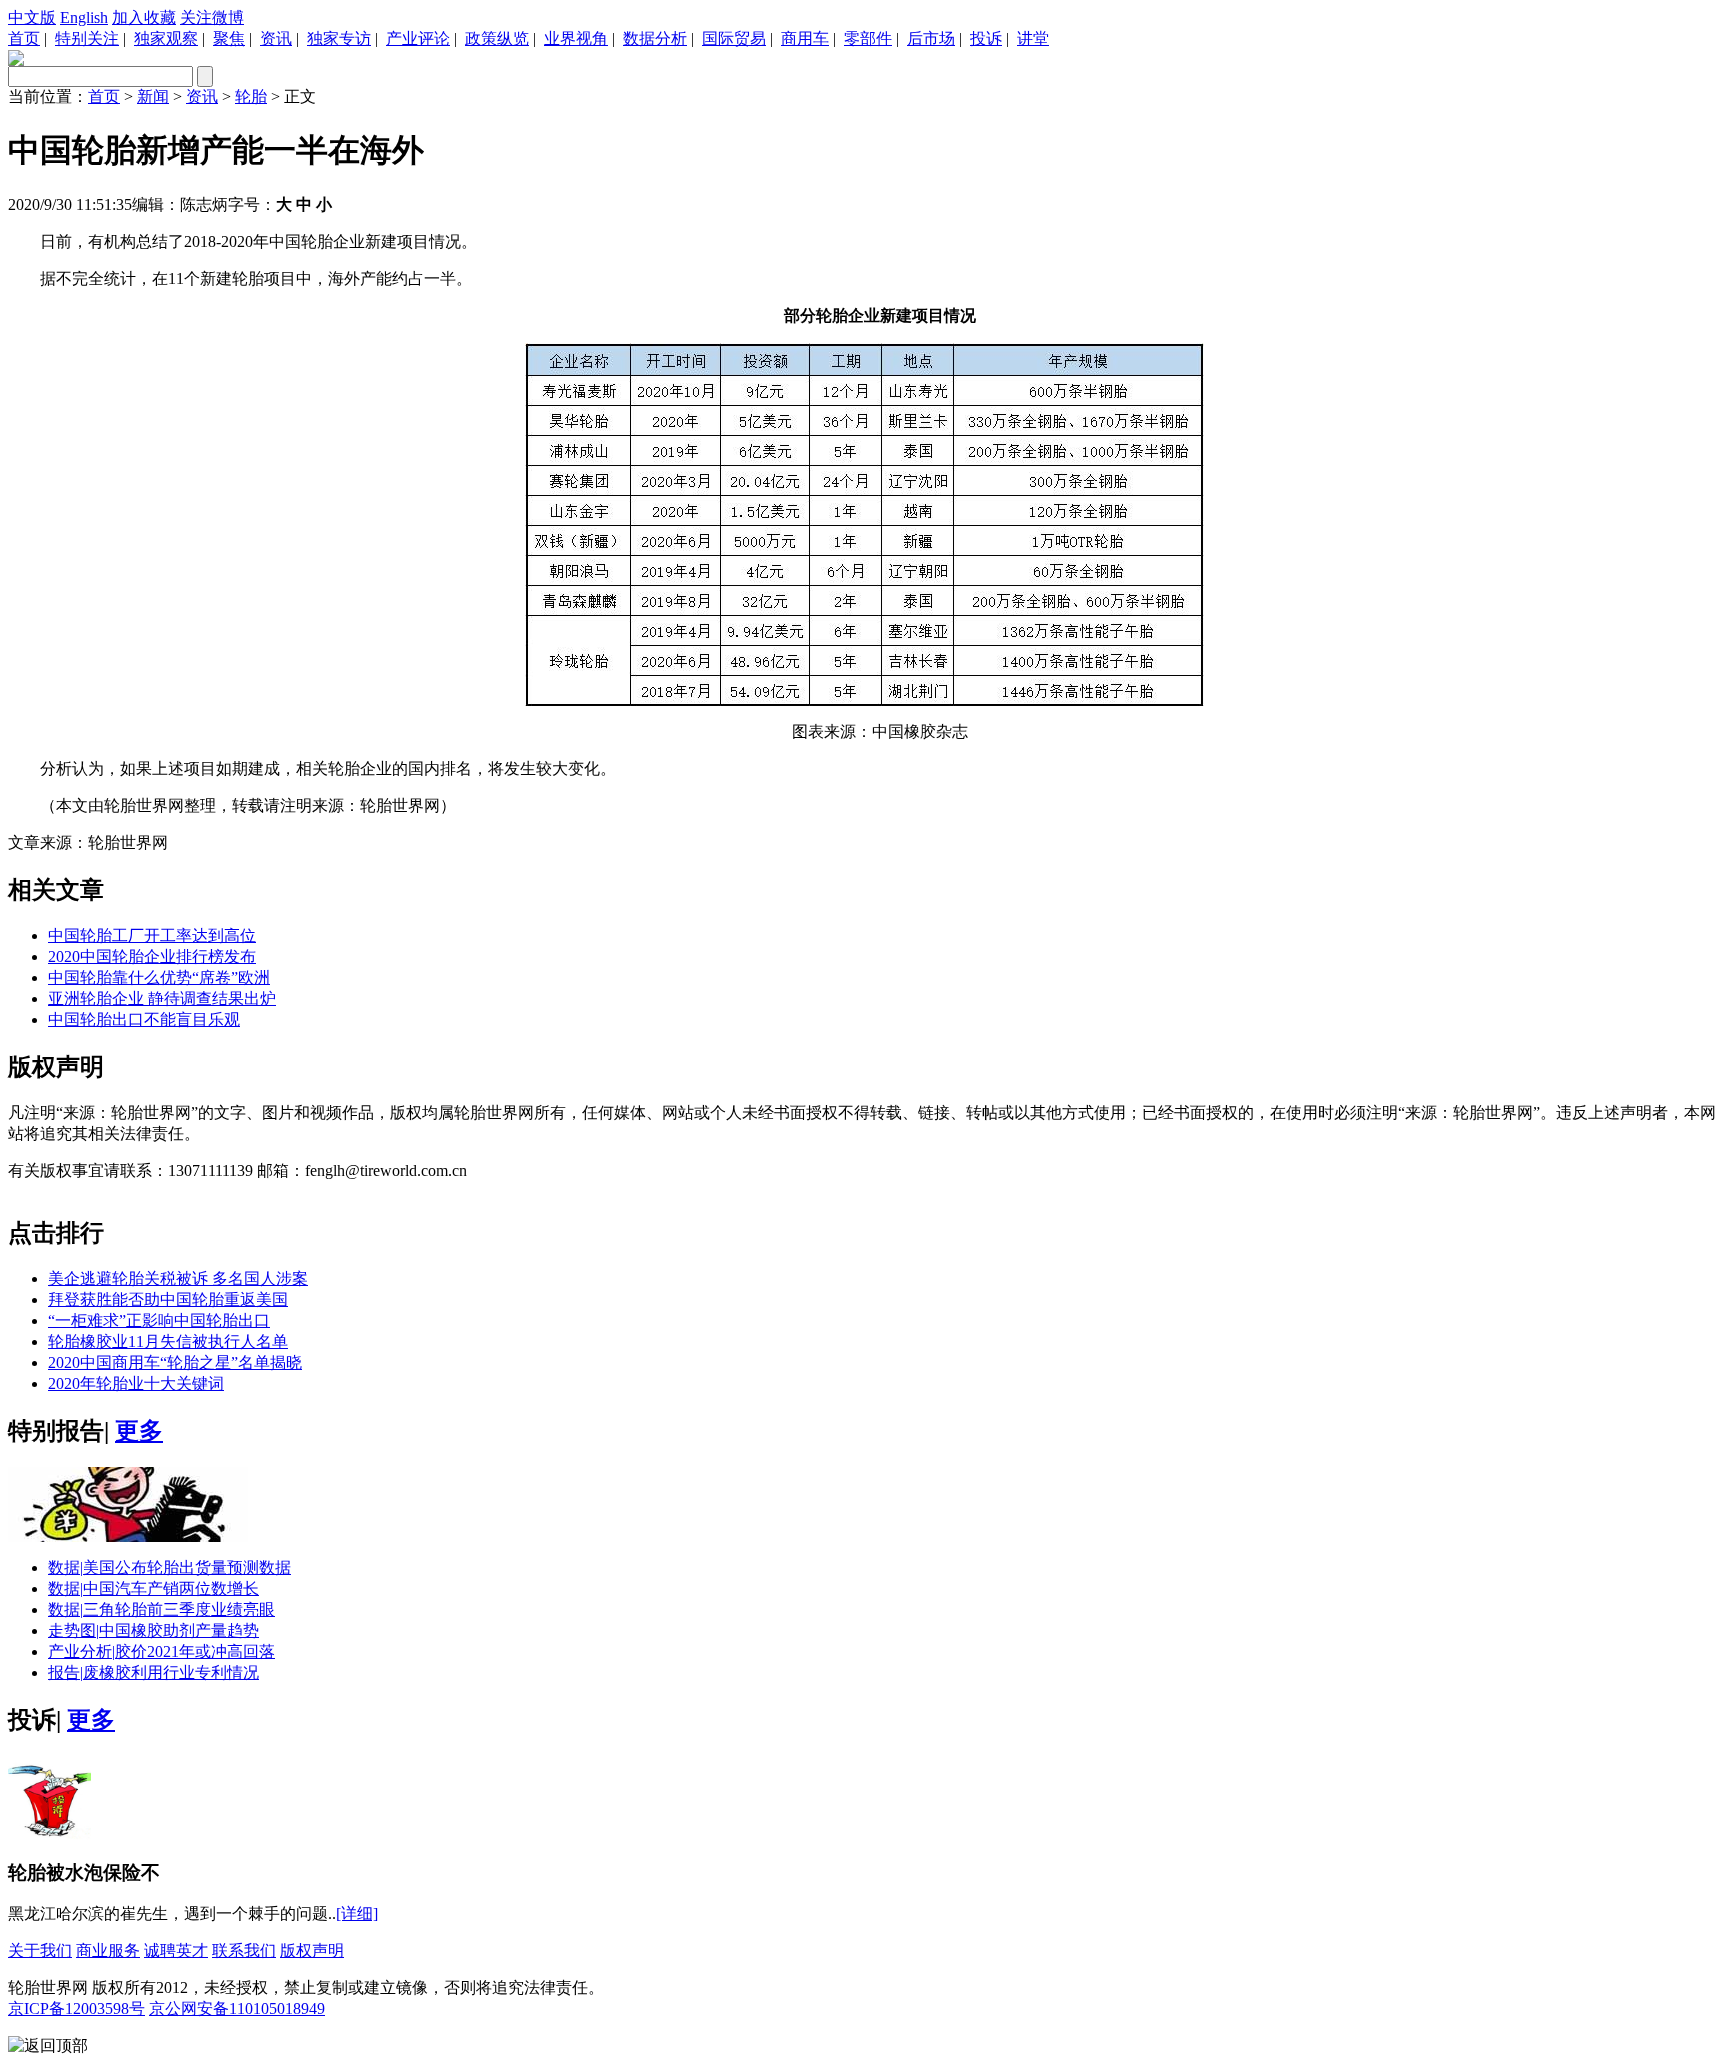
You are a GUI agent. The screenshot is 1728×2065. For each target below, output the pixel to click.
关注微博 (212, 17)
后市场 (931, 38)
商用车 (805, 38)
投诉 (986, 38)
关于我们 (40, 1950)
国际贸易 (734, 38)
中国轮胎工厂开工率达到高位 (152, 935)
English (84, 17)
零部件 (868, 38)
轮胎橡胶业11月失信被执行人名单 (168, 1341)
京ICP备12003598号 (76, 2008)
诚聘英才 (176, 1950)
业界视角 (576, 38)
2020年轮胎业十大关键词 (136, 1383)
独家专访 (339, 38)
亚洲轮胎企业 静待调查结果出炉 (162, 998)
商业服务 (108, 1950)
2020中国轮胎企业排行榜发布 (152, 956)
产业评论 (418, 38)
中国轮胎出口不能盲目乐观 (144, 1019)
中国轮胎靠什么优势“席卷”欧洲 (159, 977)
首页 (24, 38)
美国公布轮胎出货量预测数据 (169, 1567)
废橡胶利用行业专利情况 (153, 1672)
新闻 (153, 96)
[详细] (357, 1913)
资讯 (276, 38)
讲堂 (1033, 38)
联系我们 (244, 1950)
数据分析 (655, 38)
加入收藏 (144, 17)
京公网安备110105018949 (237, 2008)
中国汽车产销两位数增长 (153, 1588)
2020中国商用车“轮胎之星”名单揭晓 (175, 1362)
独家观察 (166, 38)
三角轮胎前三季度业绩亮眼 (161, 1609)
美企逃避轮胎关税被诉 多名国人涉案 (178, 1278)
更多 (139, 1431)
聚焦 (229, 38)
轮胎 (251, 96)
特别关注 (87, 38)
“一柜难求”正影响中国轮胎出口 (159, 1320)
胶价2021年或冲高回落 (161, 1651)
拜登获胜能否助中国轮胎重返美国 (168, 1299)
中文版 (32, 17)
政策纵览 (497, 38)
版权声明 (312, 1950)
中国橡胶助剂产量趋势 (153, 1630)
